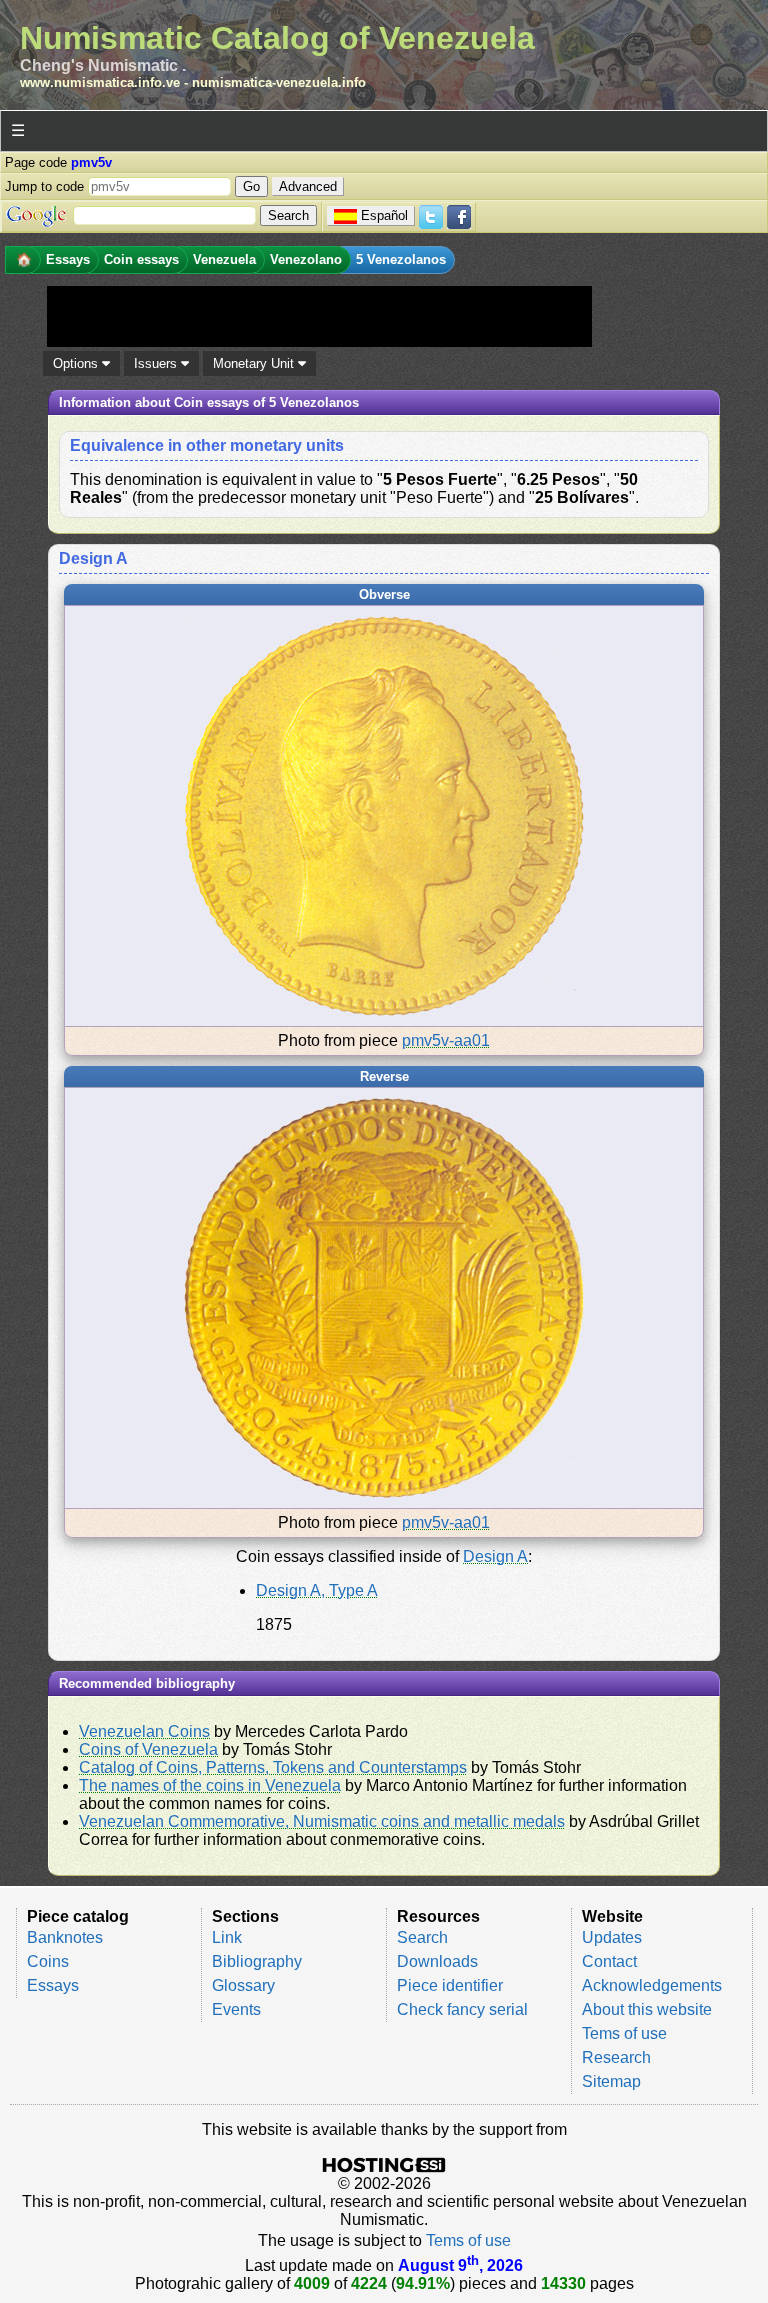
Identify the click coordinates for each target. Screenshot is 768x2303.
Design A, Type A (317, 1590)
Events (236, 2009)
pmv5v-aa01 (446, 1040)
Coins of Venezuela (148, 1749)
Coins (48, 1961)
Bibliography (257, 1961)
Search (422, 1937)
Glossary (243, 1985)
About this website (647, 2009)
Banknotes (65, 1937)
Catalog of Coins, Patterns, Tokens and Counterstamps (273, 1767)
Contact (609, 1961)
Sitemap (611, 2081)
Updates (612, 1937)
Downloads (437, 1961)
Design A (495, 1556)
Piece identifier (450, 1985)
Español (384, 215)
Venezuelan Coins (144, 1731)
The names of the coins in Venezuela (210, 1785)
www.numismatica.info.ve (100, 82)
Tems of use (624, 2033)
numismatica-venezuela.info (279, 82)
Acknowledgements (652, 1985)
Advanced (308, 186)
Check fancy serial (462, 2009)
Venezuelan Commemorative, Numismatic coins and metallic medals (322, 1821)
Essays (53, 1985)
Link (227, 1937)
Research (616, 2057)
